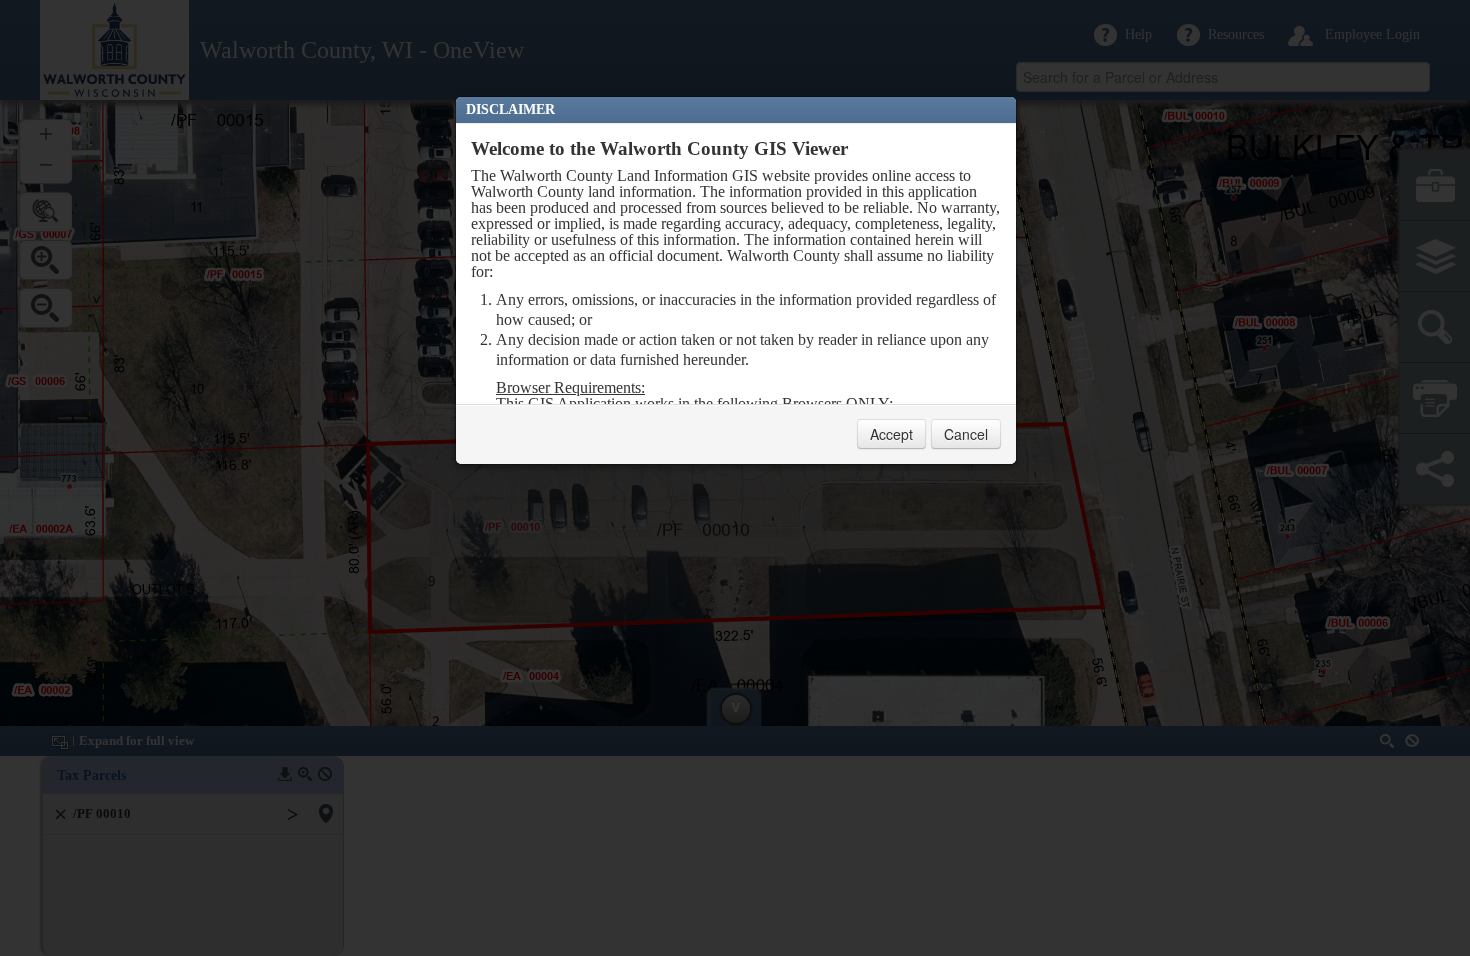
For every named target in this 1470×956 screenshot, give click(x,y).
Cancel (966, 434)
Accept (891, 434)
